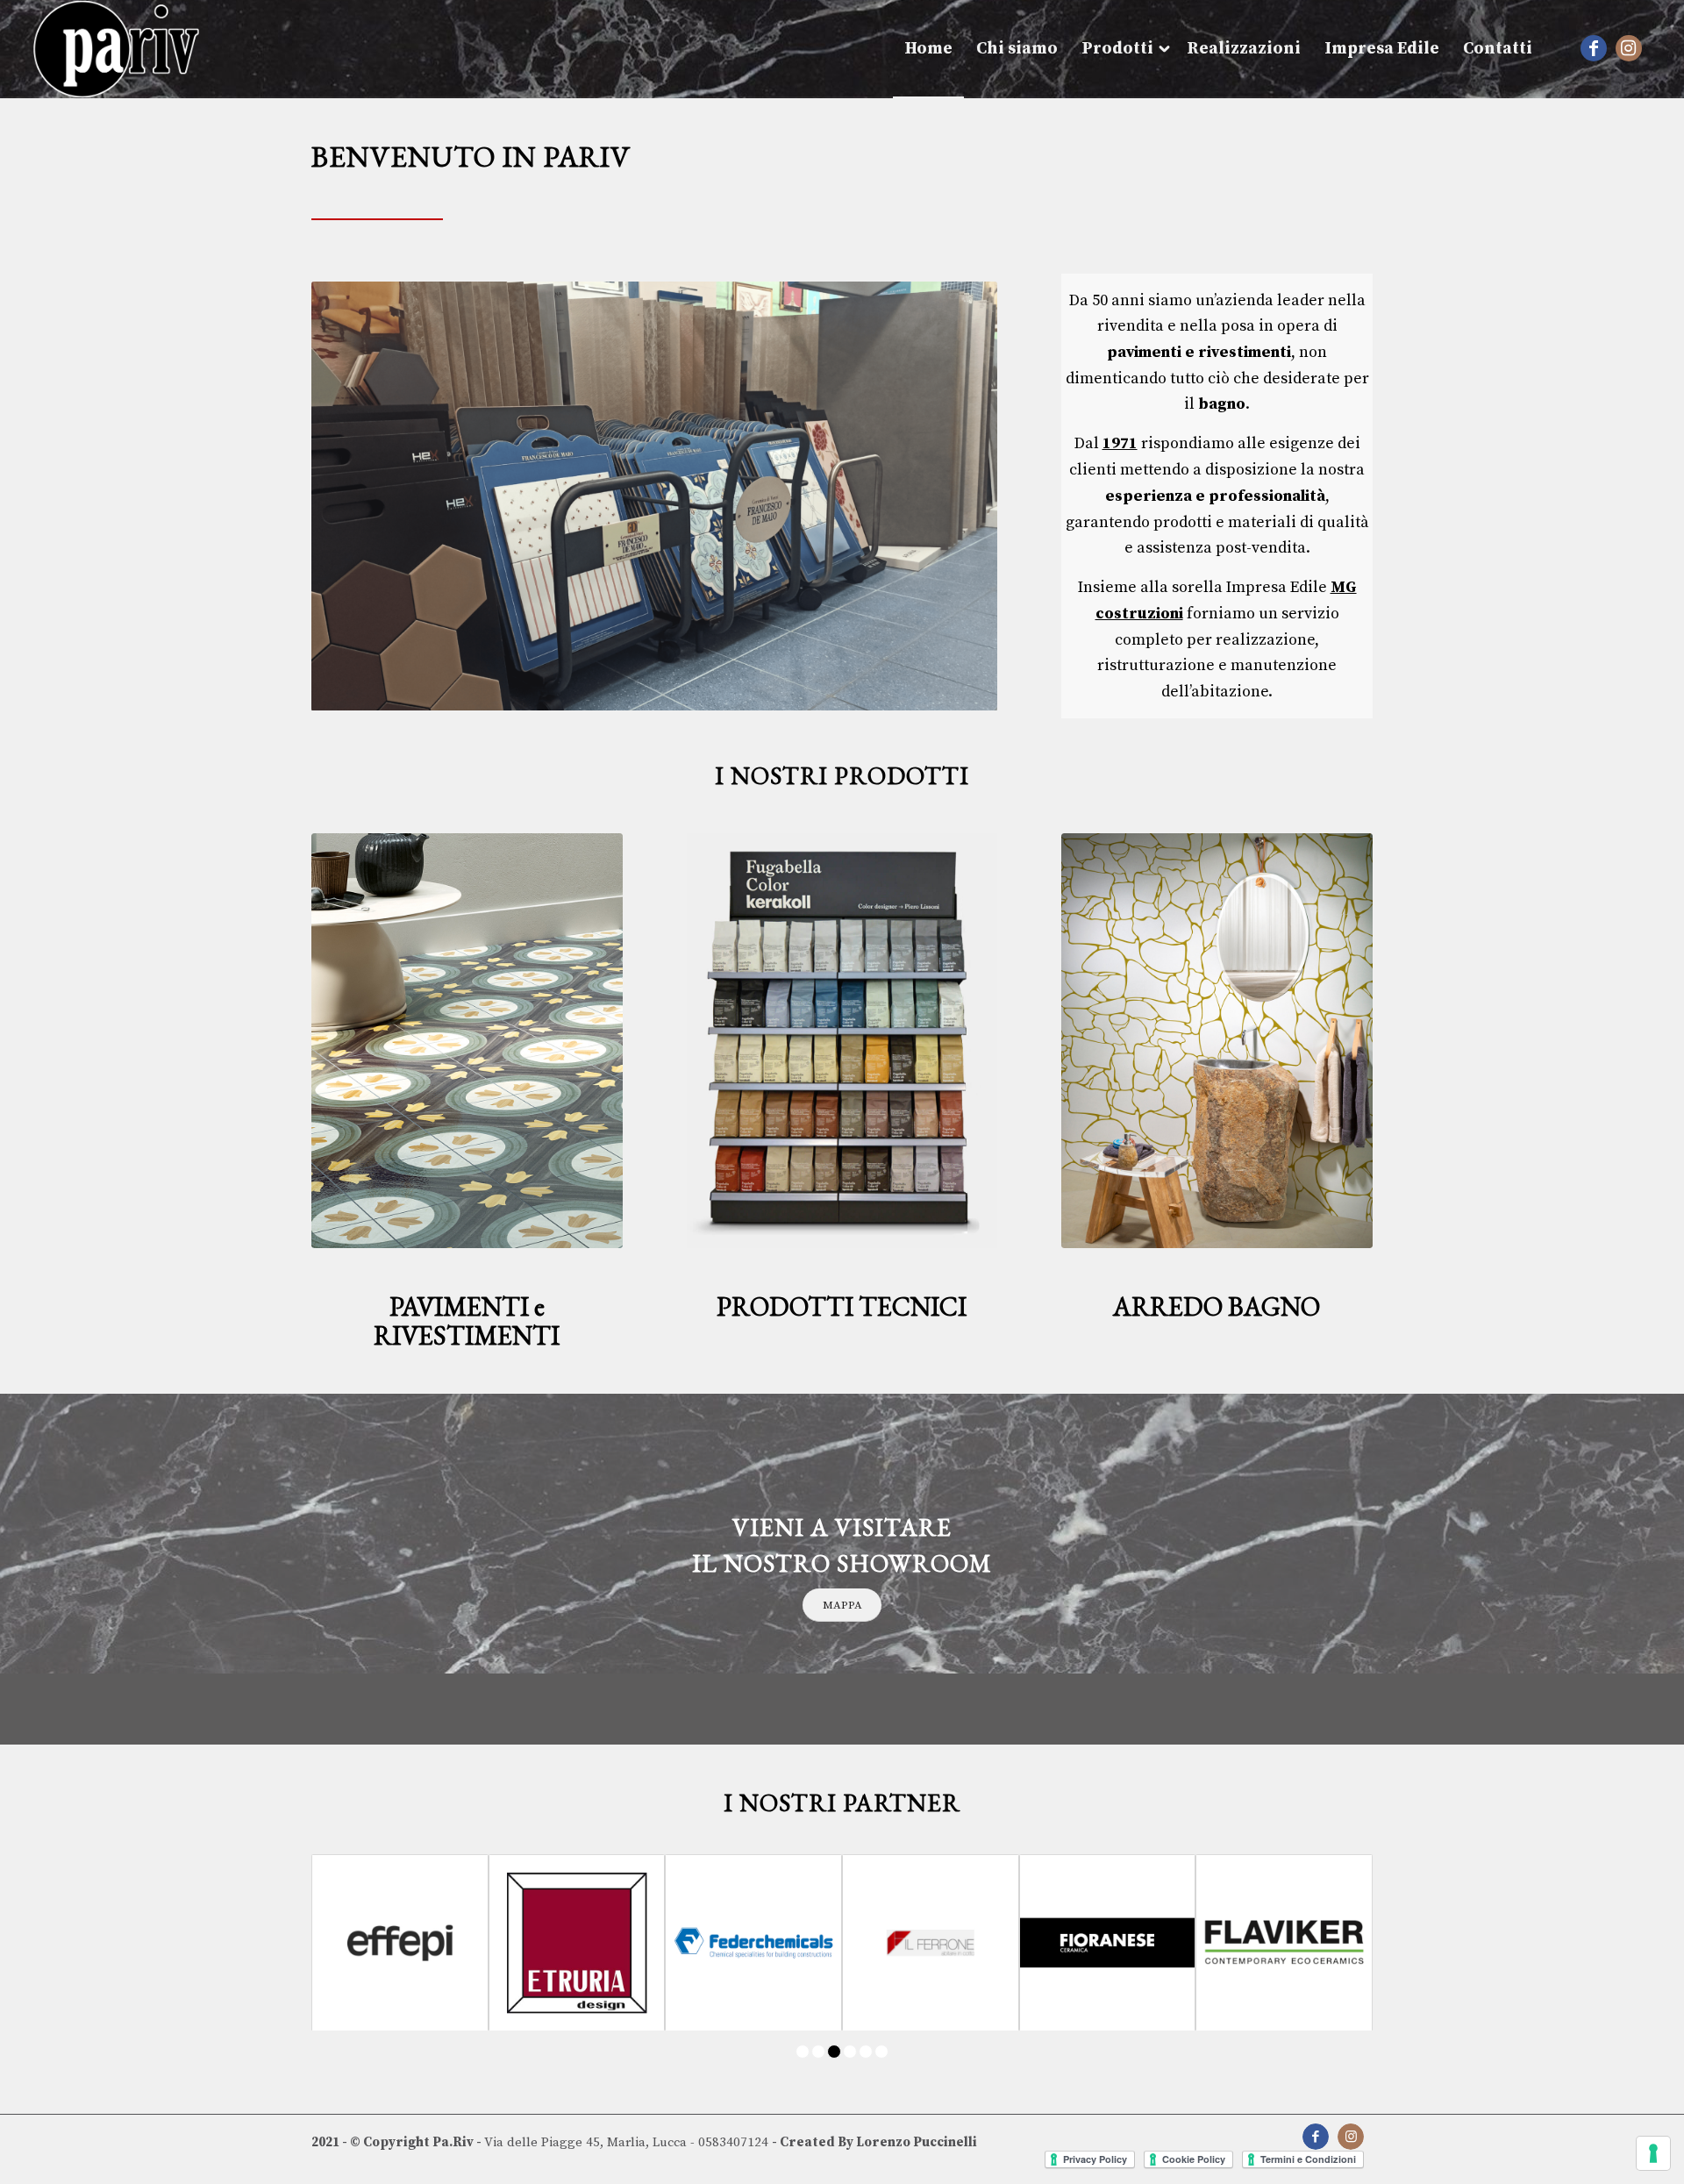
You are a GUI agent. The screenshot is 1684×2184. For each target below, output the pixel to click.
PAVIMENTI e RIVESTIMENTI (467, 1321)
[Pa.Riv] (116, 49)
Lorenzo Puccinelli (917, 2142)
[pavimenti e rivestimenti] (467, 1041)
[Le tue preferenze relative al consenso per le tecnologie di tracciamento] (1653, 2153)
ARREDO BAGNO (1217, 1306)
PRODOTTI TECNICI (842, 1306)
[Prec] (351, 496)
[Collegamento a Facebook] (1594, 48)
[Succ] (958, 496)
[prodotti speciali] (842, 1041)
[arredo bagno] (1217, 1041)
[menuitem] (928, 49)
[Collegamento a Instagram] (1629, 48)
